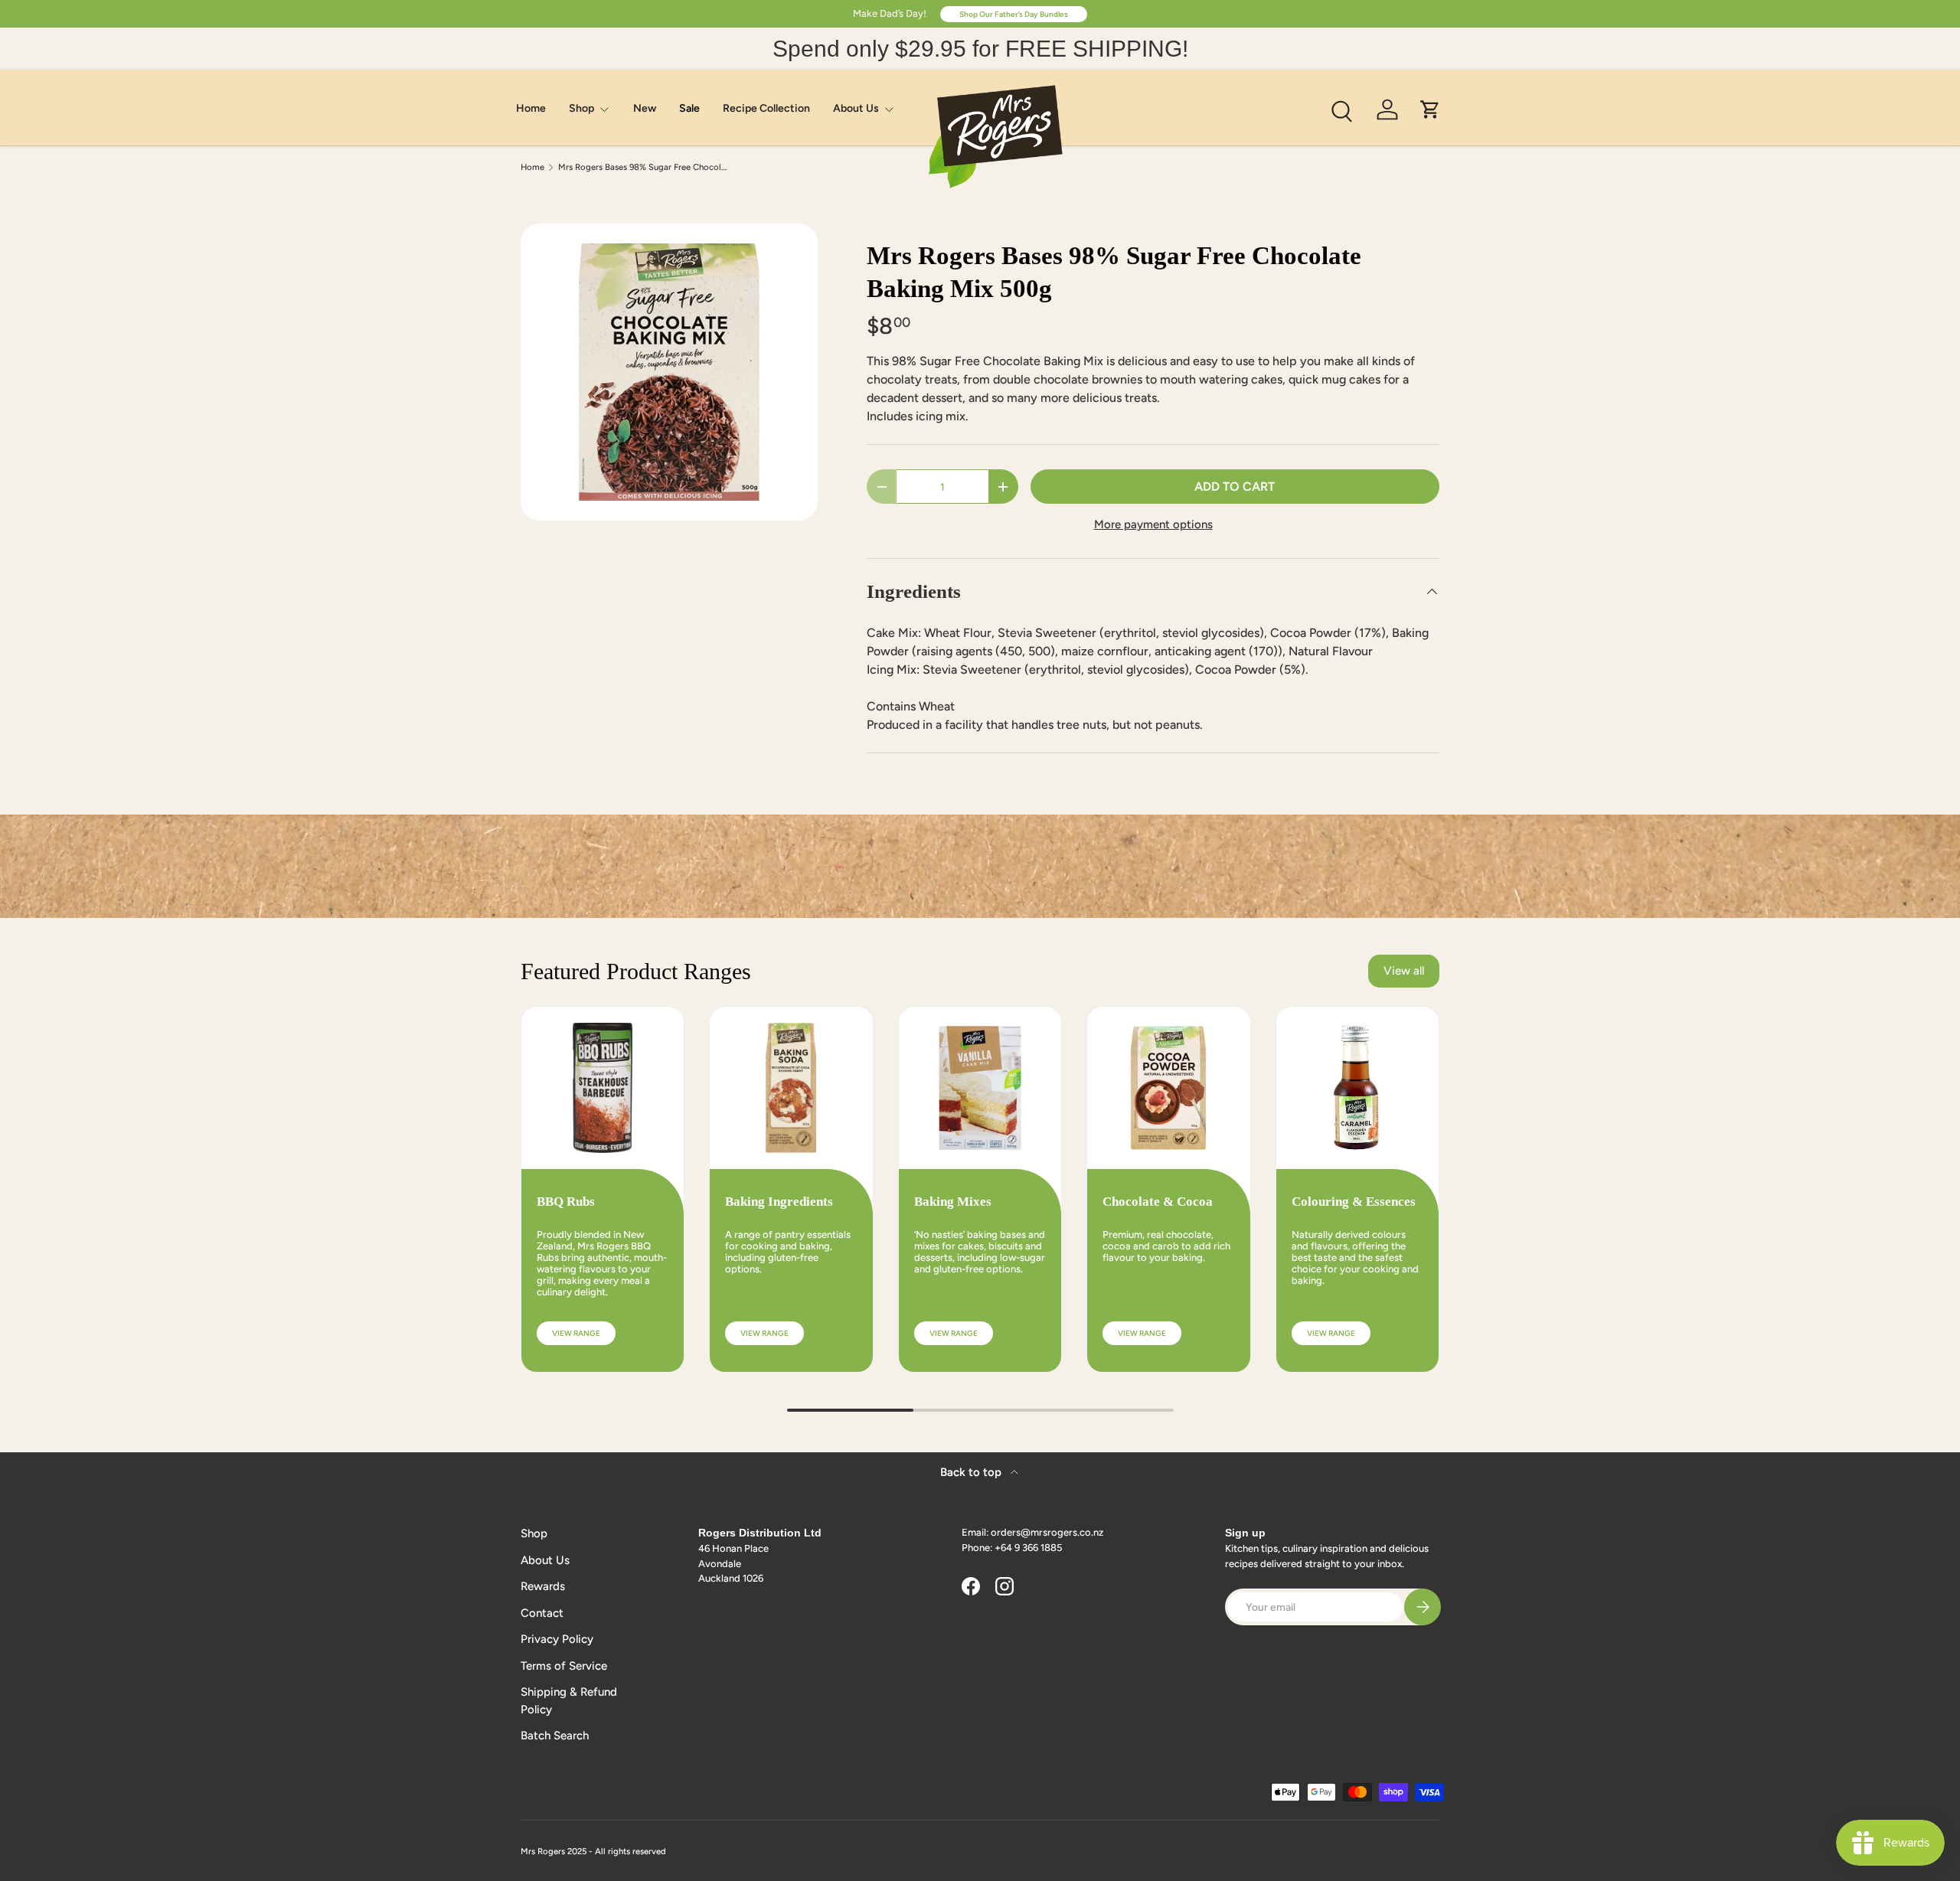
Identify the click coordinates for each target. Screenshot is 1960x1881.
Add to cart (1235, 487)
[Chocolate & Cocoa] (1168, 1088)
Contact (542, 1613)
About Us (856, 108)
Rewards (543, 1586)
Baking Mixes (953, 1202)
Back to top (972, 1472)
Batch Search (555, 1736)
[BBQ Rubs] (603, 1088)
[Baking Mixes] (980, 1088)
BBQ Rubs (566, 1202)
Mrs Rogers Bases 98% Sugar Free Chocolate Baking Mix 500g (644, 167)
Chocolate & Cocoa (1158, 1202)
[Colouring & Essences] (1357, 1088)
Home (531, 108)
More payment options (1153, 524)
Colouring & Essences (1354, 1202)
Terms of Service (564, 1666)
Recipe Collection (766, 108)
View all (1404, 971)
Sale (689, 108)
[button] (1430, 109)
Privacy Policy (557, 1639)
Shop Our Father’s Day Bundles (1014, 14)
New (645, 108)
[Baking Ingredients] (791, 1088)
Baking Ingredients (779, 1202)
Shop (581, 108)
